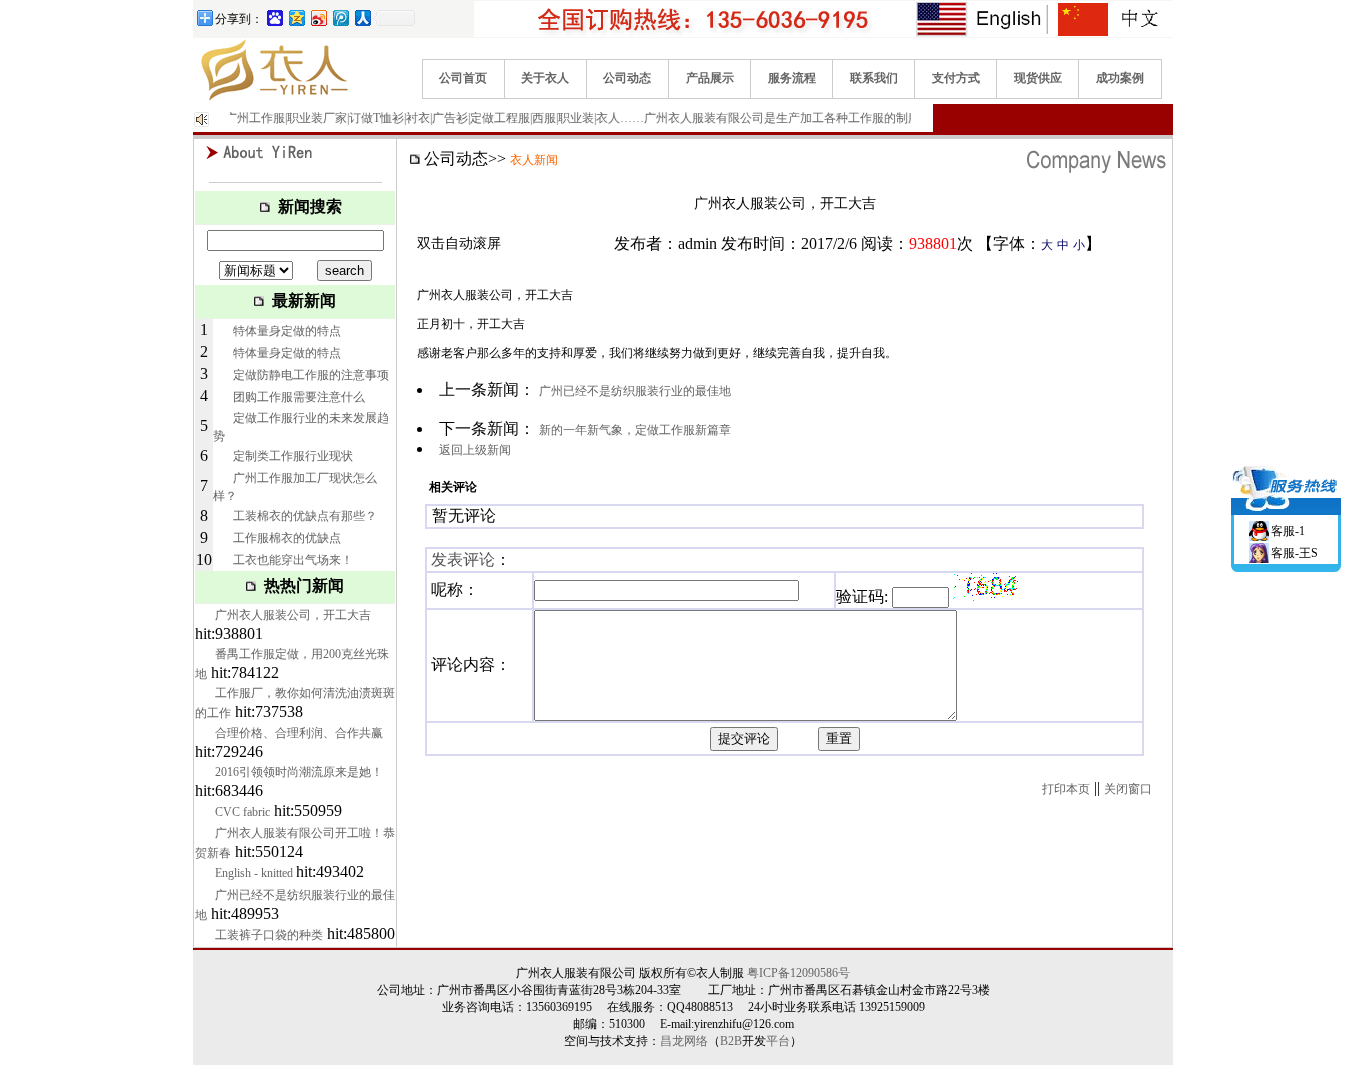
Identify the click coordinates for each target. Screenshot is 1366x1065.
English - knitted (255, 873)
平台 (778, 1041)
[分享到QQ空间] (296, 17)
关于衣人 (545, 78)
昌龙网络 (684, 1041)
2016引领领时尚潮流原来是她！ (299, 772)
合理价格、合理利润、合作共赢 (299, 733)
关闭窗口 (1128, 789)
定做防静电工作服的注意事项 (311, 375)
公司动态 (627, 78)
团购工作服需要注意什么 (299, 397)
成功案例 (1120, 78)
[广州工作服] (273, 100)
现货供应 (1038, 78)
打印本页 (1066, 789)
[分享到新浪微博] (318, 17)
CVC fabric (242, 812)
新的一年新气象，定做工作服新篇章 (635, 430)
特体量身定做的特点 (287, 331)
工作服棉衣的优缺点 (287, 538)
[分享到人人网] (362, 17)
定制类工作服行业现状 (293, 456)
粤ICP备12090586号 (798, 973)
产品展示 (710, 78)
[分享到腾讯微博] (340, 17)
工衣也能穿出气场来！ (293, 560)
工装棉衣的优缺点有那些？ (305, 516)
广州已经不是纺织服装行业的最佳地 (635, 391)
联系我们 (874, 78)
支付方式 (956, 78)
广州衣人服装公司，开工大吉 (293, 615)
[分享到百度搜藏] (274, 17)
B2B (731, 1041)
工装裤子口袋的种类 (269, 935)
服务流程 (792, 78)
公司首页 (463, 78)
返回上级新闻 (475, 450)
